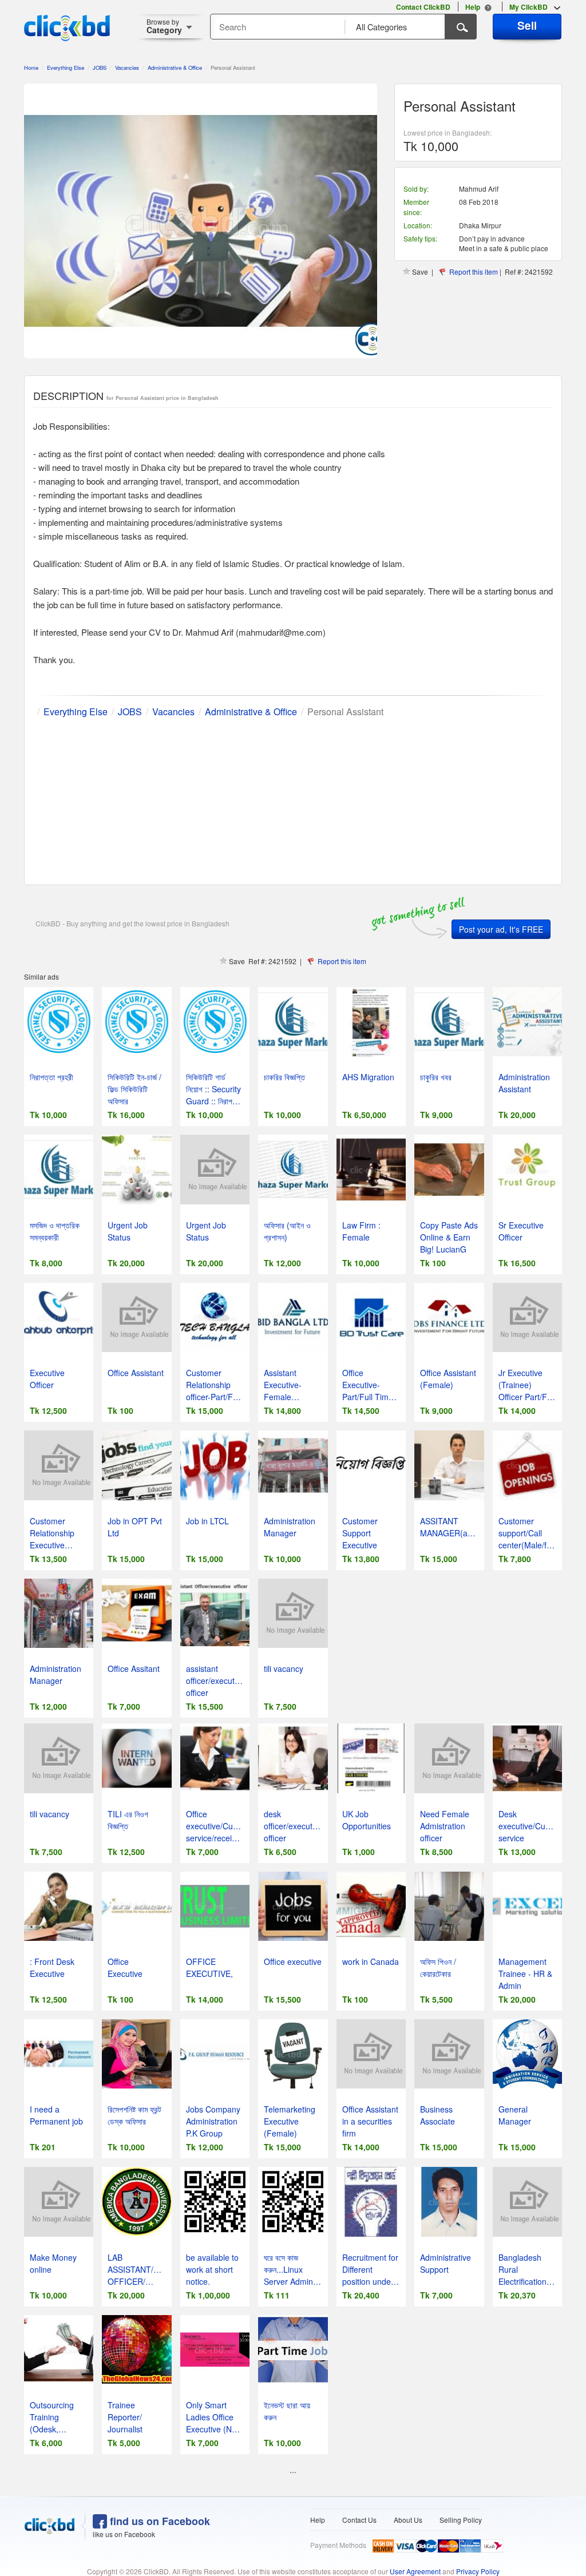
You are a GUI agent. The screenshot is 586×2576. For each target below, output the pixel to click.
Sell (527, 25)
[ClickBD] (50, 2526)
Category (164, 26)
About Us (408, 2520)
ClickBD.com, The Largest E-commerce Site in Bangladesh (67, 28)
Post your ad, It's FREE (501, 929)
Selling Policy (461, 2520)
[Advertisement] (293, 799)
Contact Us (359, 2520)
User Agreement (415, 2571)
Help (318, 2520)
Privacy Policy (478, 2571)
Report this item (474, 272)
